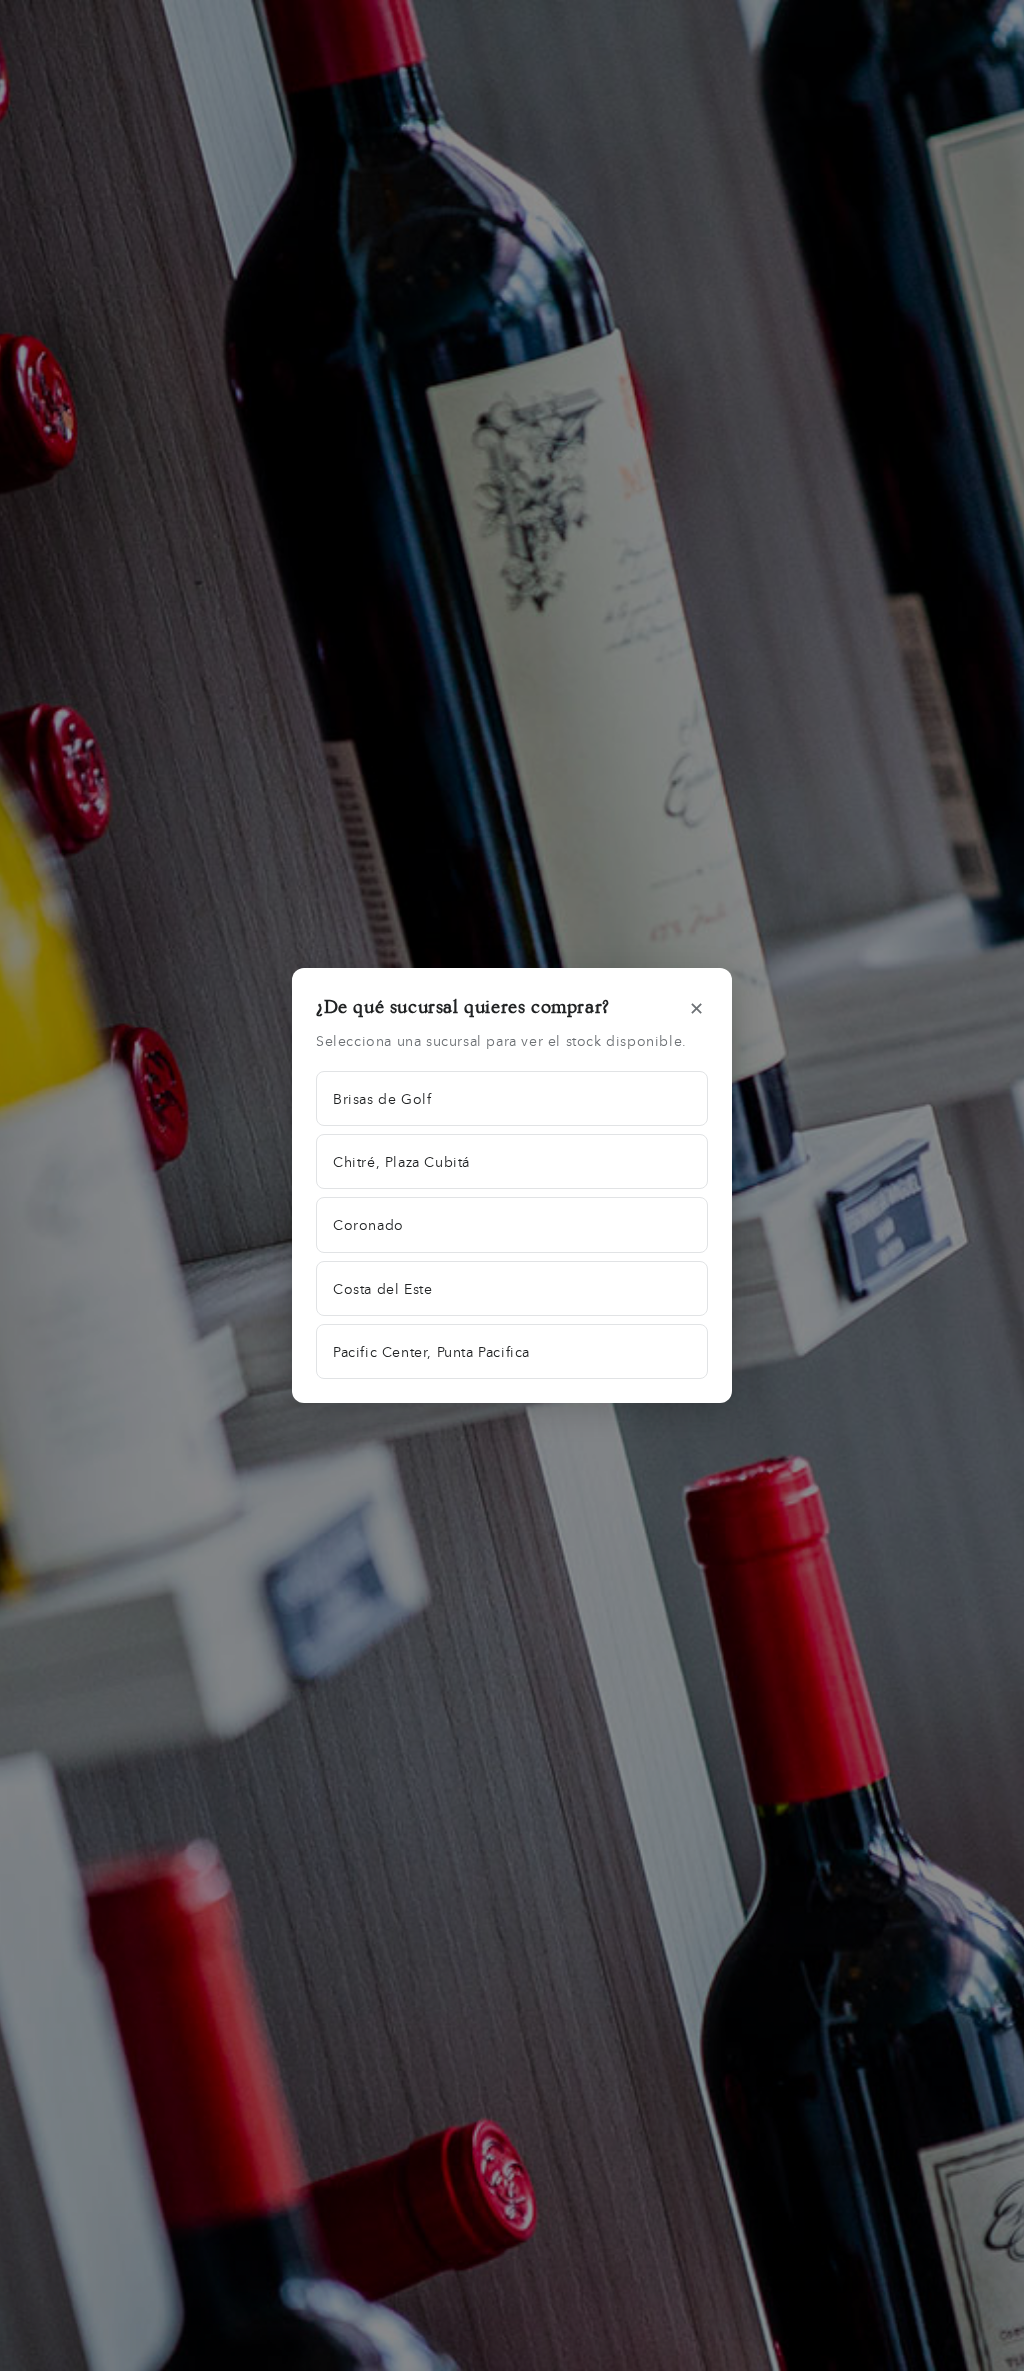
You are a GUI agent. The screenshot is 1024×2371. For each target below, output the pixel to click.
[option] (512, 1098)
